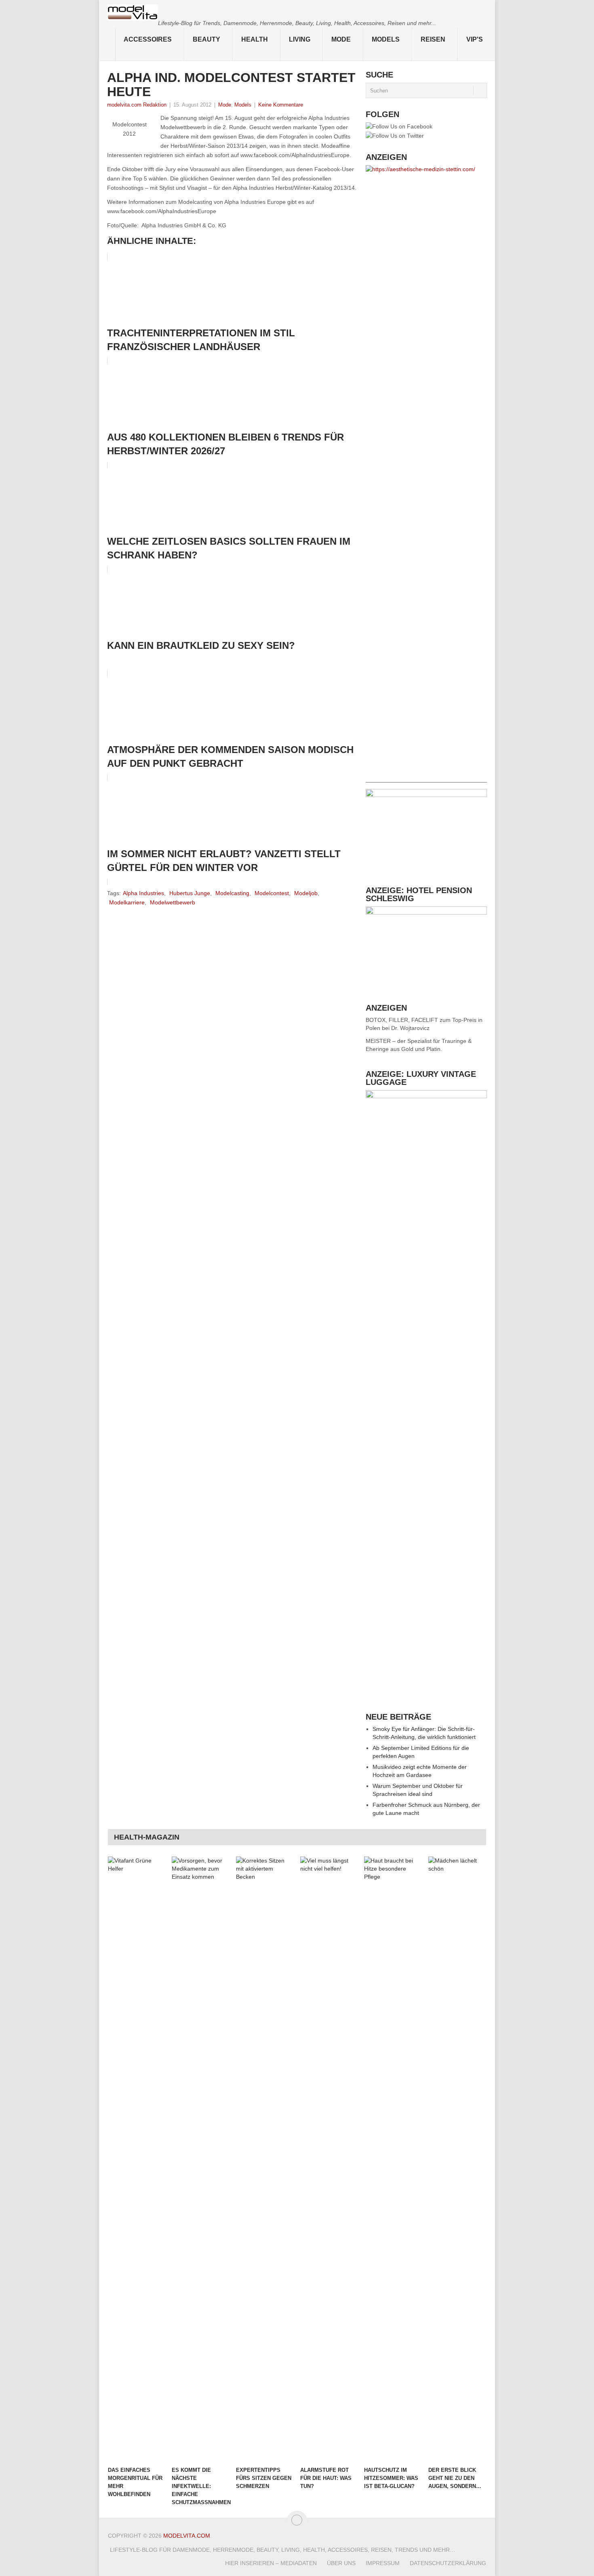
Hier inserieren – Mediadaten (271, 2563)
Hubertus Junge (190, 893)
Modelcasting (232, 893)
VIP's (475, 39)
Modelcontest (272, 893)
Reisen (433, 39)
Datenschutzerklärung (448, 2563)
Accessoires (148, 39)
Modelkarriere (127, 902)
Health (255, 39)
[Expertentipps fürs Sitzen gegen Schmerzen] (264, 2159)
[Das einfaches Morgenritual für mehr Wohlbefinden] (136, 2159)
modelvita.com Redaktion (137, 105)
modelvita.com (187, 2536)
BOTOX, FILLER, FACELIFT (402, 1020)
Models (386, 39)
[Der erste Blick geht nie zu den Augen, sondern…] (457, 2159)
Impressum (383, 2563)
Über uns (341, 2563)
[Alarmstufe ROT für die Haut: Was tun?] (329, 2159)
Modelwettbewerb (173, 902)
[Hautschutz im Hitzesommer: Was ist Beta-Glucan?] (392, 2159)
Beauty (206, 39)
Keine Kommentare (281, 105)
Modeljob (306, 893)
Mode (341, 39)
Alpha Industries (143, 893)
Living (300, 39)
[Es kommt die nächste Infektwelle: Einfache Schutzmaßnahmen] (200, 2159)
